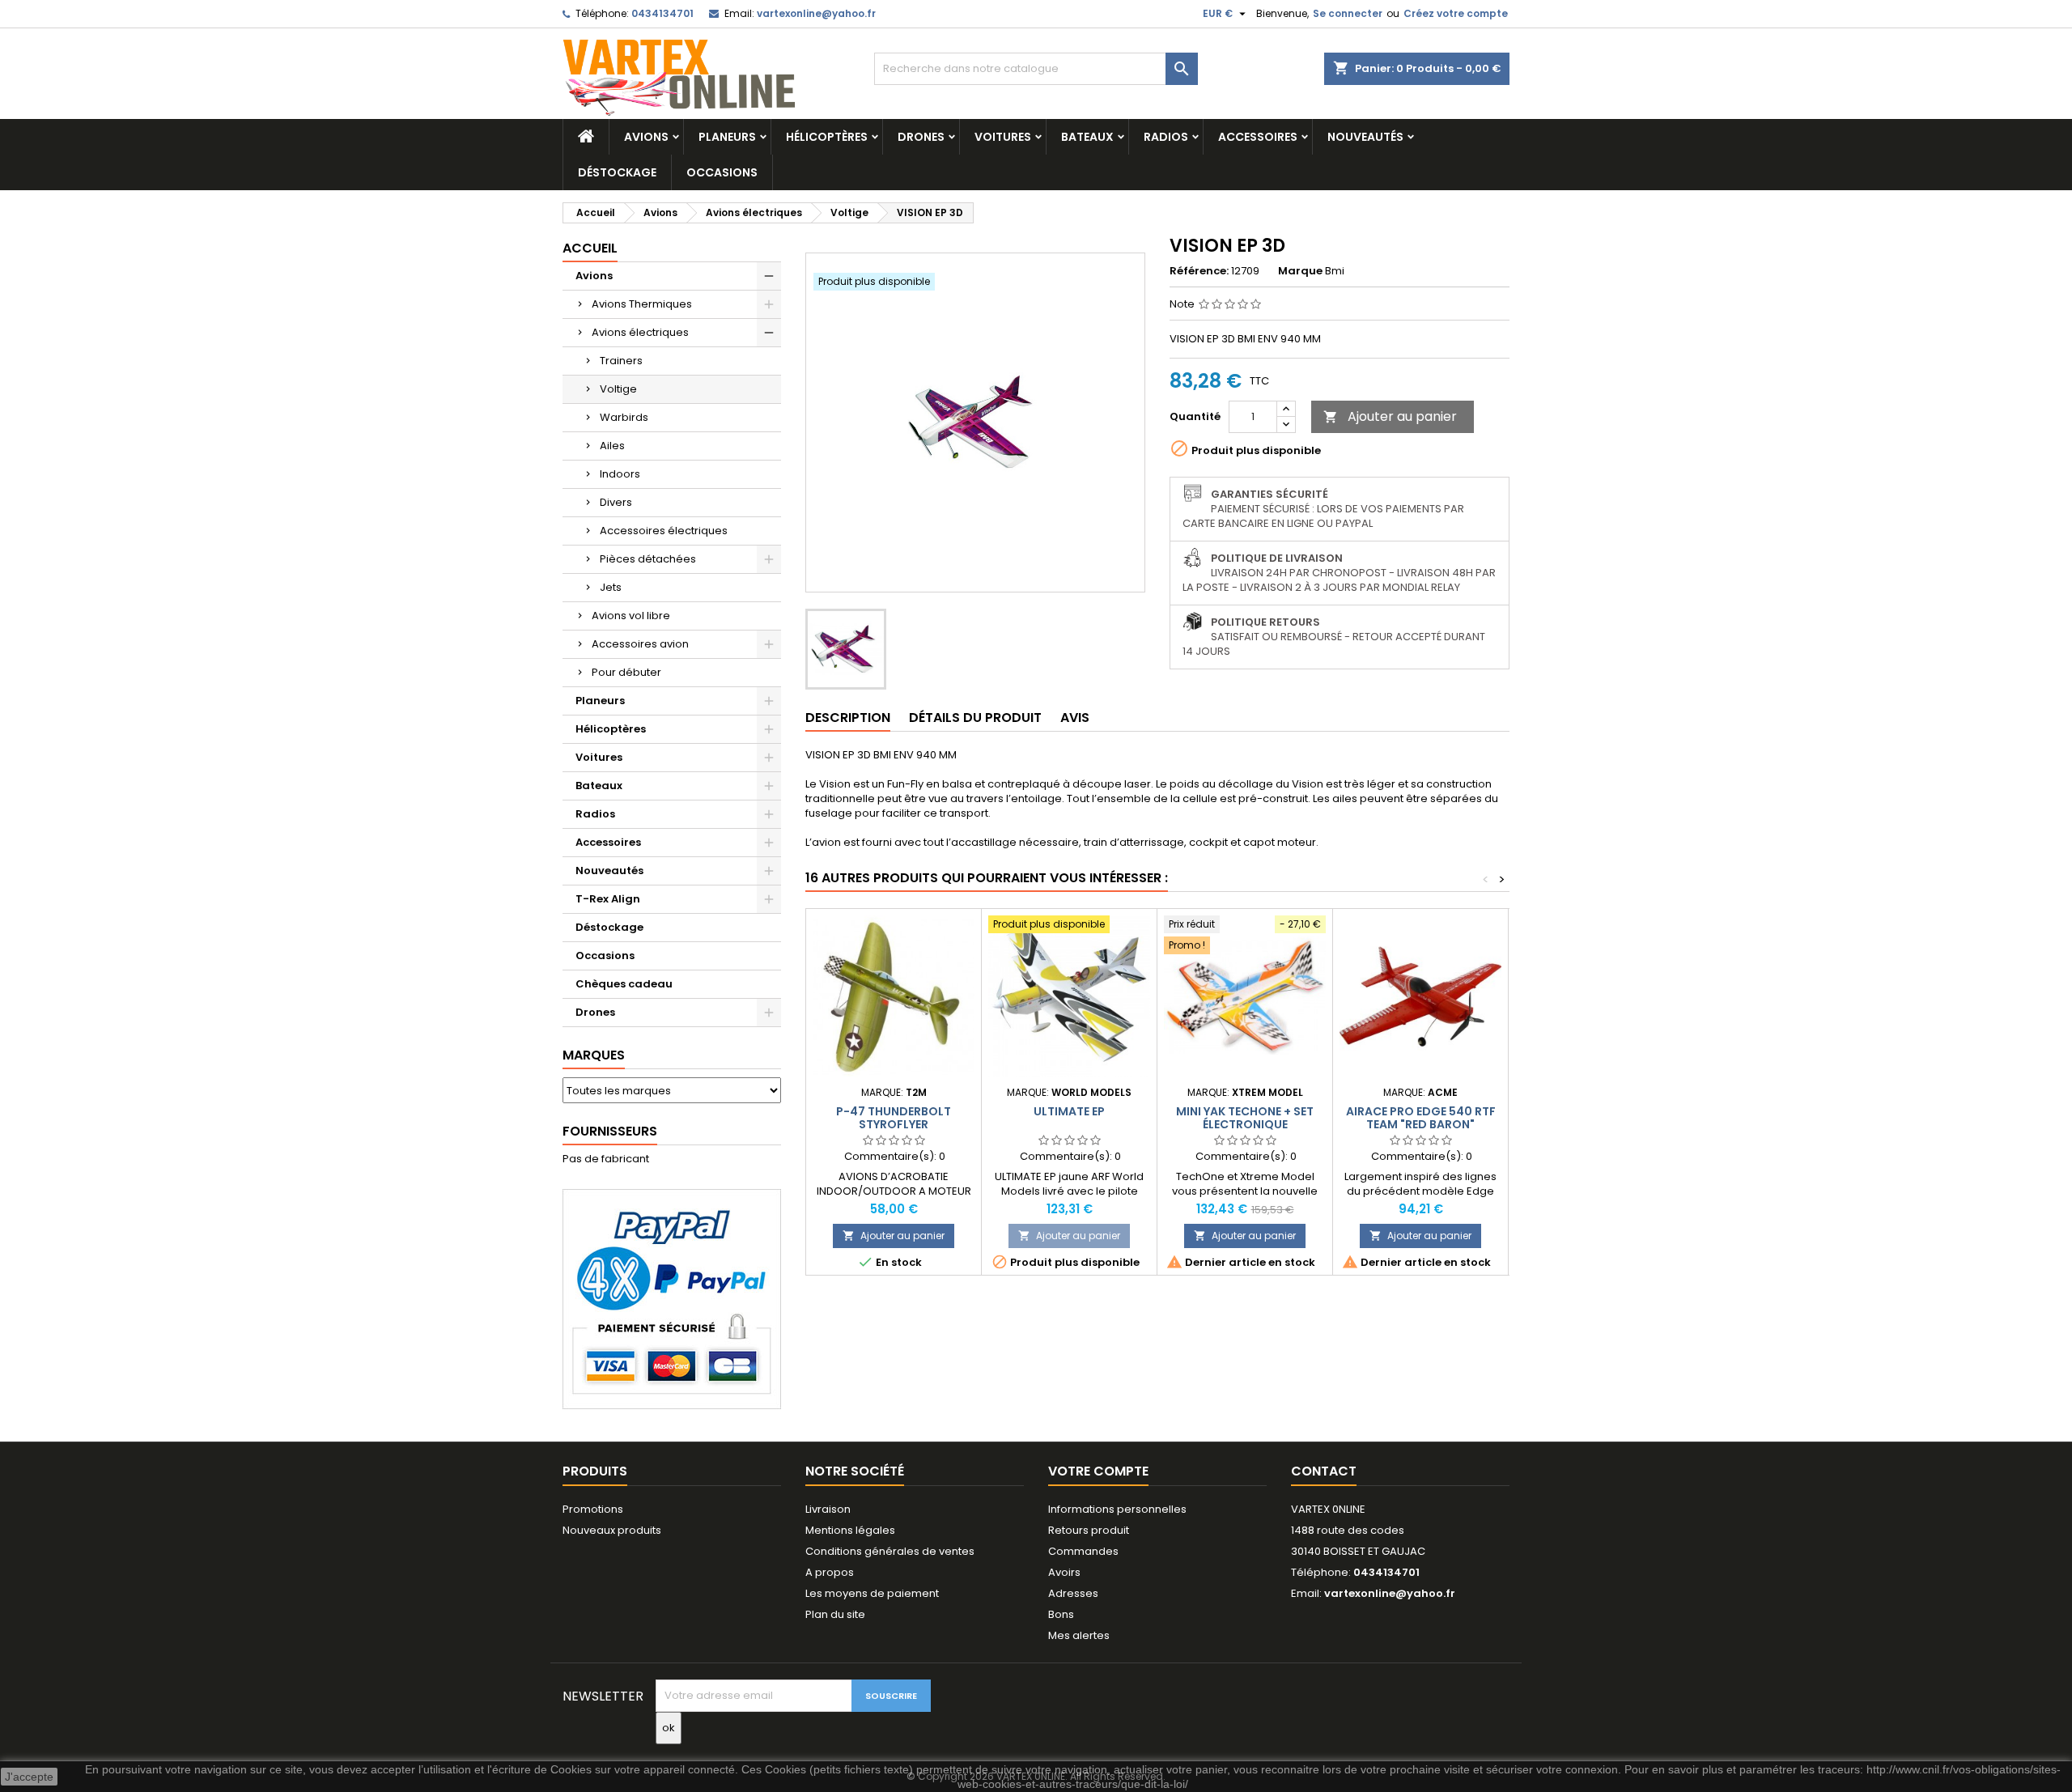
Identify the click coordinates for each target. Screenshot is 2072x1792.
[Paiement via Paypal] (672, 1299)
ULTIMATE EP (1069, 1111)
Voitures (1003, 137)
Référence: (1199, 271)
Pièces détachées (648, 559)
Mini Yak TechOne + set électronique (1245, 1118)
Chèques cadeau (624, 984)
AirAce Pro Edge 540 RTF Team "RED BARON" (1421, 1118)
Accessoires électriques (664, 531)
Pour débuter (626, 672)
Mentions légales (850, 1530)
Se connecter (1348, 13)
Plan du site (835, 1614)
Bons (1061, 1614)
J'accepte (29, 1777)
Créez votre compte (1456, 13)
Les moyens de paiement (872, 1593)
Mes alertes (1079, 1635)
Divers (616, 502)
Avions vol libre (631, 616)
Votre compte (1098, 1471)
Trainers (621, 361)
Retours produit (1089, 1530)
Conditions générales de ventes (890, 1551)
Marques (594, 1055)
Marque (1300, 271)
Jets (611, 587)
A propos (830, 1572)
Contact (1324, 1471)
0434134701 (662, 13)
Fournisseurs (610, 1131)
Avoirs (1064, 1572)
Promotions (593, 1509)
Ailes (612, 446)
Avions (646, 137)
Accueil (590, 248)
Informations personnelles (1117, 1509)
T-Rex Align (608, 899)
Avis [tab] (1075, 718)
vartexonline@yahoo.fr (816, 13)
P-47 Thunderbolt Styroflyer (894, 1118)
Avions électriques (640, 332)
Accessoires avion (640, 644)
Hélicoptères (827, 137)
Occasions (722, 172)
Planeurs (727, 137)
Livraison (828, 1509)
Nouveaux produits (612, 1530)
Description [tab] (848, 718)
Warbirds (624, 417)
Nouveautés (1365, 137)
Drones (921, 137)
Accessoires (1258, 137)
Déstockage (617, 172)
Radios (1166, 137)
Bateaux (1087, 137)
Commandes (1083, 1551)
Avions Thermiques (642, 304)
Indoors (620, 474)
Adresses (1073, 1593)
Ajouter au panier (1390, 416)
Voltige (618, 389)
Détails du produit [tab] (975, 718)
